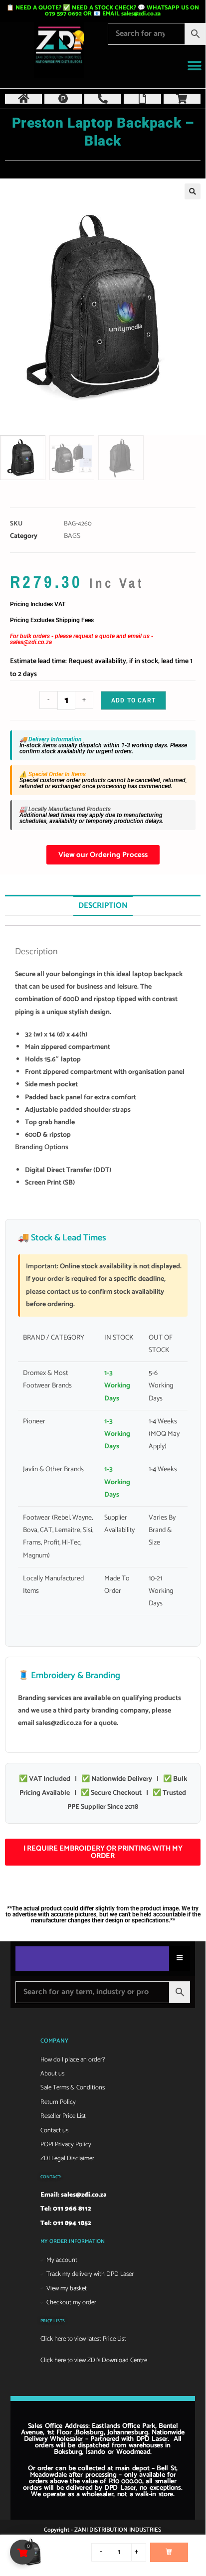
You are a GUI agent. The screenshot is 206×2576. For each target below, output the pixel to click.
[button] (194, 66)
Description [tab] (103, 906)
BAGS (72, 536)
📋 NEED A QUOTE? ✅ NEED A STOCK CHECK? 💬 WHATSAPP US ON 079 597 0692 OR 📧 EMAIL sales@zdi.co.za (103, 11)
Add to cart (133, 700)
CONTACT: (51, 2177)
